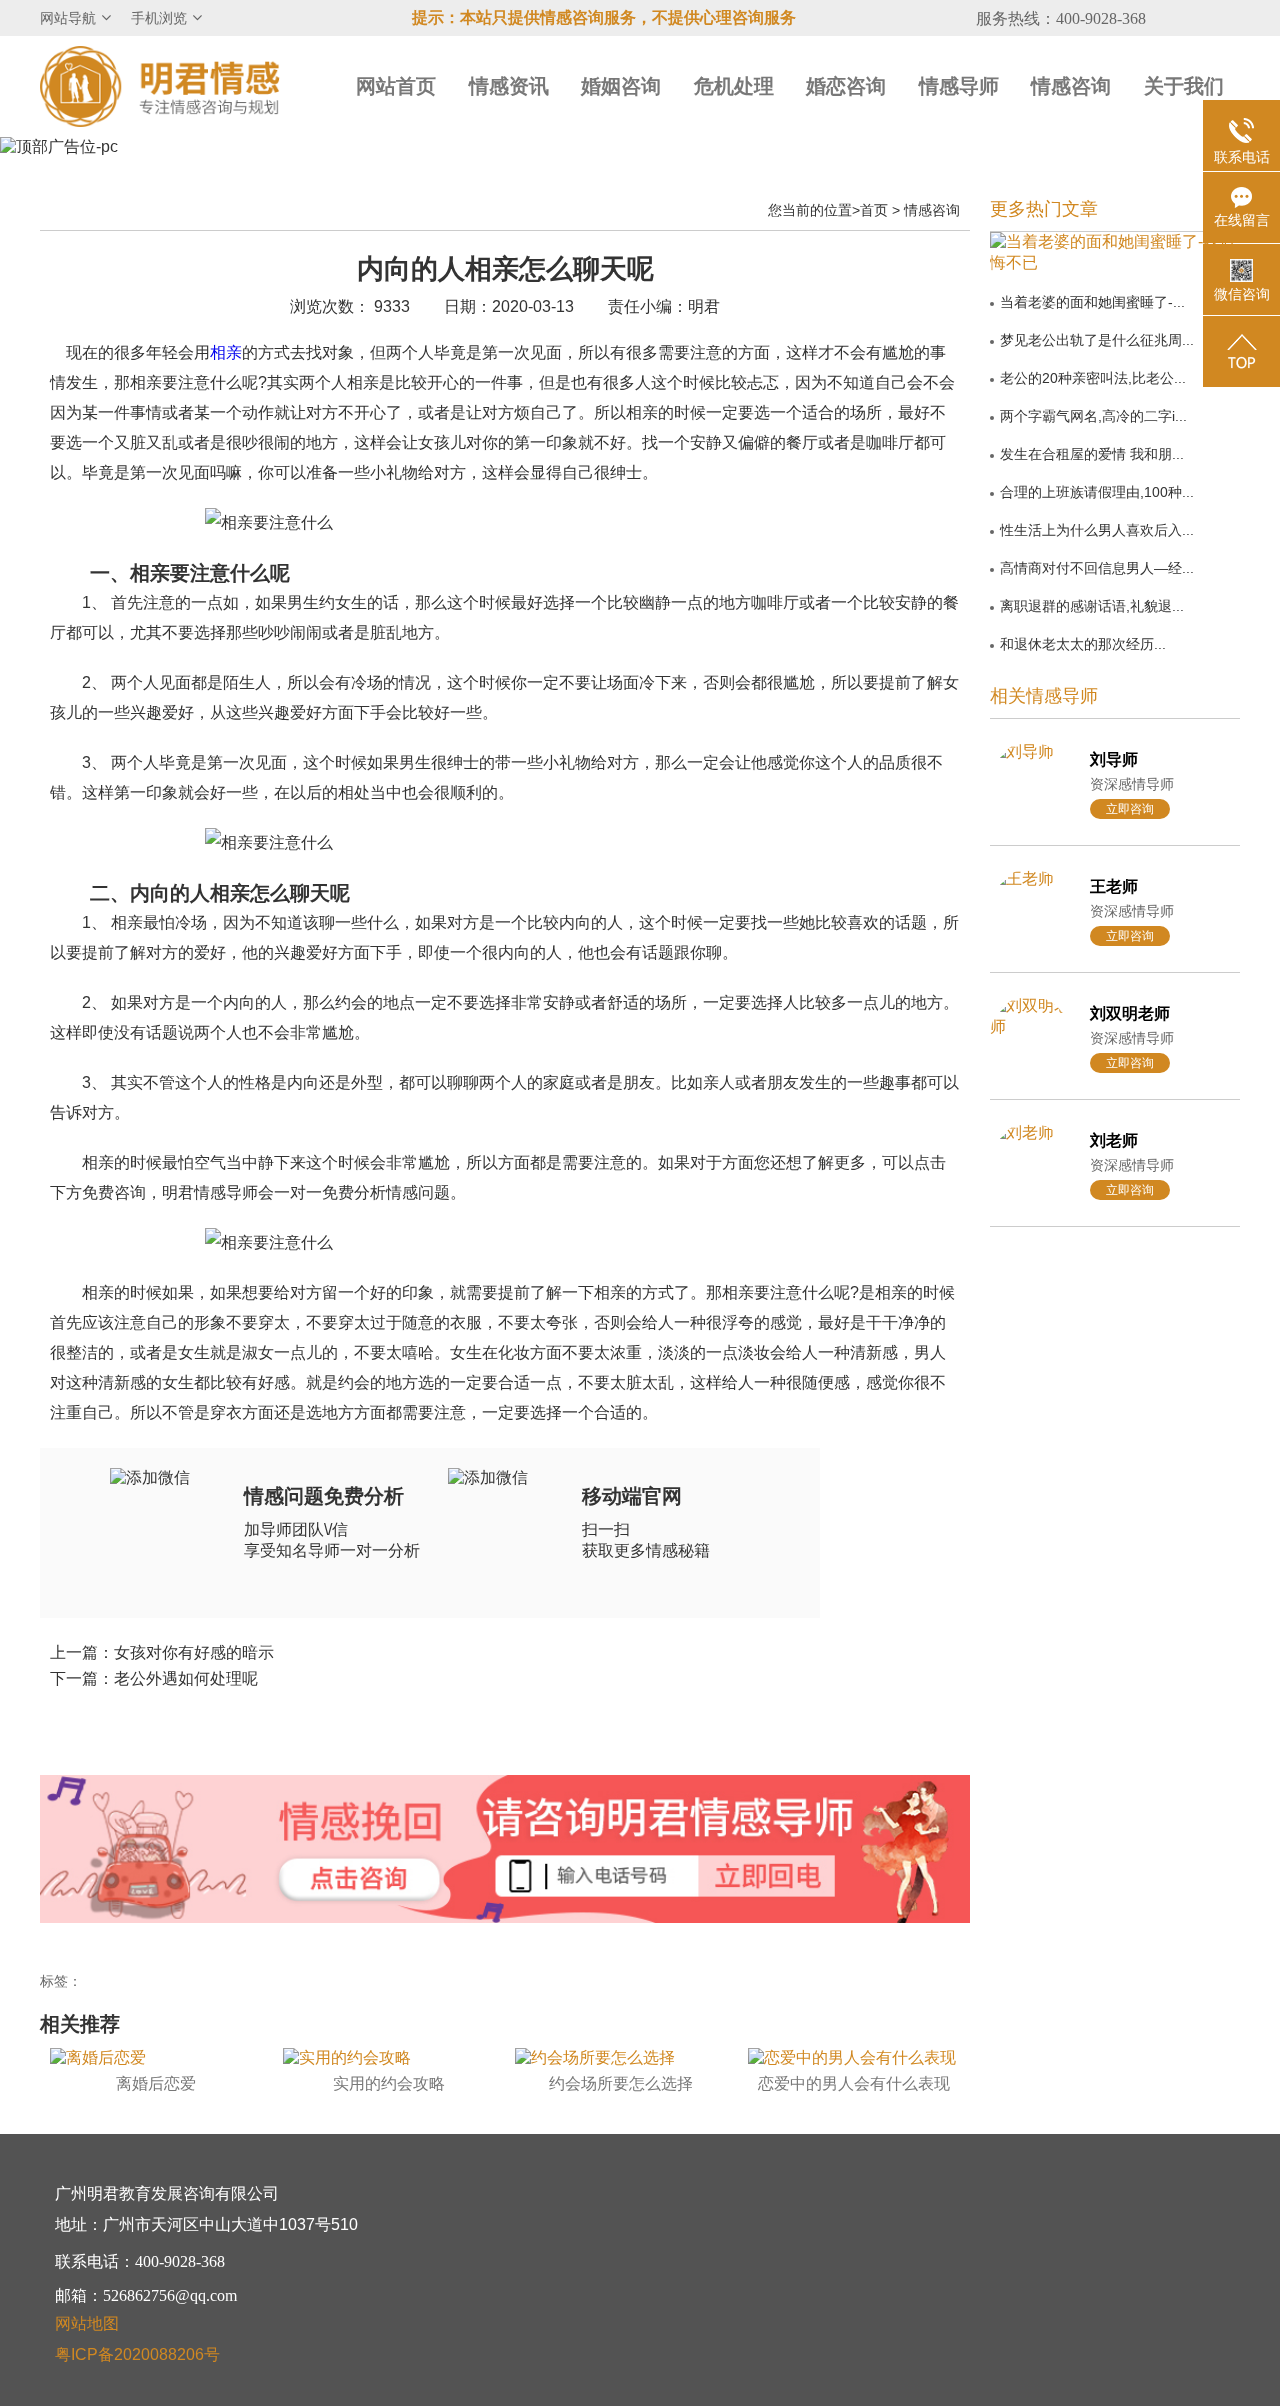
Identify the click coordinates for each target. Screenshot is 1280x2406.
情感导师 (959, 86)
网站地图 (87, 2323)
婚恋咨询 (846, 86)
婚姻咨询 (621, 86)
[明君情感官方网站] (160, 85)
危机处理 (734, 86)
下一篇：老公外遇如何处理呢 (154, 1678)
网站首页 (396, 86)
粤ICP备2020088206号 (137, 2354)
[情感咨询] (359, 1880)
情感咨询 (1071, 86)
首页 (874, 210)
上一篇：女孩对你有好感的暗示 (162, 1652)
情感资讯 (509, 86)
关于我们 (1184, 86)
